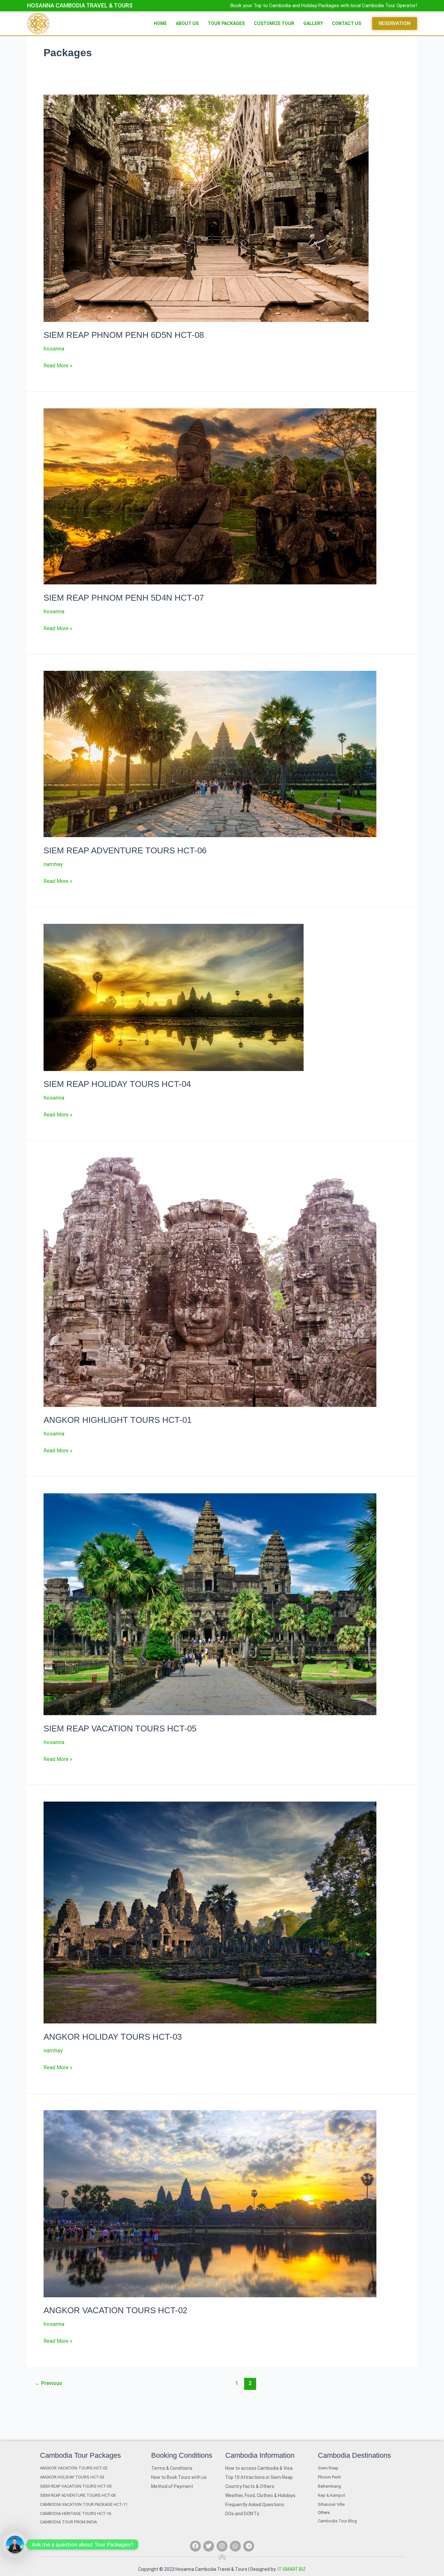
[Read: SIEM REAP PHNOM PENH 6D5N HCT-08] (206, 208)
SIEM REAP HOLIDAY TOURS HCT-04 (117, 1084)
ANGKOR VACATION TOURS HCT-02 (115, 2310)
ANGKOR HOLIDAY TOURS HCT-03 (113, 2037)
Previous (48, 2383)
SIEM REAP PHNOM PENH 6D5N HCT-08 (124, 335)
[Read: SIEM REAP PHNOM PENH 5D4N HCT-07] (210, 496)
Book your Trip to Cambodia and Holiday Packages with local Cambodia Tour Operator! (324, 6)
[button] (395, 24)
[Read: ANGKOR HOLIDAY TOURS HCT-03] (210, 1912)
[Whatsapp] (15, 2544)
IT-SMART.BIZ (292, 2569)
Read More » (58, 365)
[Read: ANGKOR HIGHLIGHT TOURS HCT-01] (210, 1282)
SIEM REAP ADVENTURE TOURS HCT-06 (125, 850)
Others (324, 2513)
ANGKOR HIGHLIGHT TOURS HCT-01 (118, 1420)
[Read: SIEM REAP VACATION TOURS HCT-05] (210, 1604)
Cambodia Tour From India (68, 2522)
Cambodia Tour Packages (80, 2455)
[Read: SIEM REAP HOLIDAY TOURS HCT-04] (174, 997)
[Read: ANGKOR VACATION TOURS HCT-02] (210, 2203)
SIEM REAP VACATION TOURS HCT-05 (120, 1728)
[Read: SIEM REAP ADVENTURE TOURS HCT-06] (210, 754)
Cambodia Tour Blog (337, 2521)
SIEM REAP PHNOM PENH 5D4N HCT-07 (124, 598)
